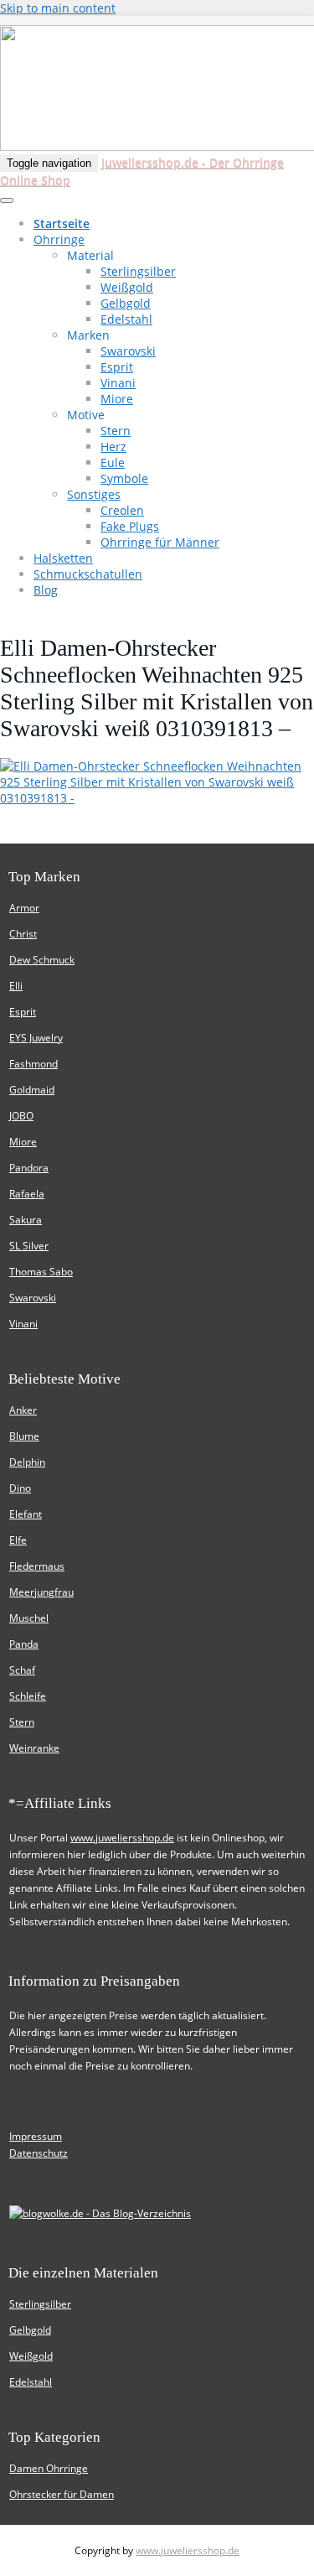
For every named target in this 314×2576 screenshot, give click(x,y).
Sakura (26, 1220)
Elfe (18, 1540)
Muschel (29, 1618)
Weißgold (127, 287)
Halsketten (63, 558)
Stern (116, 431)
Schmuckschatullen (88, 574)
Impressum (36, 2136)
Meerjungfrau (41, 1592)
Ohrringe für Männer (160, 542)
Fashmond (33, 1064)
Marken (88, 335)
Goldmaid (32, 1090)
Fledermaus (37, 1566)
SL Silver (29, 1246)
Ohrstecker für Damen (62, 2494)
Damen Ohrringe (49, 2468)
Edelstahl (126, 319)
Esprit (117, 367)
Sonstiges (94, 494)
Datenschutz (39, 2153)
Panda (24, 1644)
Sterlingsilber (138, 271)
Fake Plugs (130, 526)
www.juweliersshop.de (122, 1838)
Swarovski (128, 351)
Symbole (124, 478)
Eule (113, 462)
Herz (113, 447)
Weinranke (34, 1748)
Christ (23, 934)
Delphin (27, 1462)
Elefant (26, 1514)
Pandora (29, 1168)
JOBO (21, 1116)
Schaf (22, 1670)
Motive (86, 415)
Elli (16, 986)
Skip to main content (58, 8)
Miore (117, 399)
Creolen (122, 510)
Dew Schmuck (42, 960)
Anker (23, 1410)
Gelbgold (126, 303)
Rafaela (27, 1194)
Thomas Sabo (41, 1272)
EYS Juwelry (36, 1038)
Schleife (28, 1696)
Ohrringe (59, 239)
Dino (20, 1488)
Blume (24, 1436)
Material (90, 255)
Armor (24, 908)
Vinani (118, 383)
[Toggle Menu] (7, 200)
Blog (46, 590)
